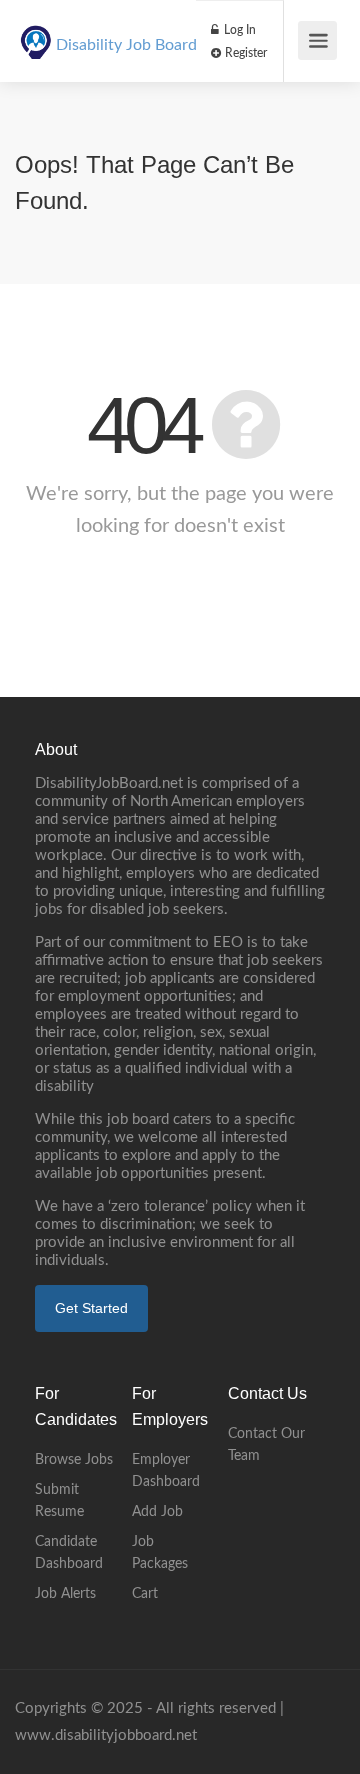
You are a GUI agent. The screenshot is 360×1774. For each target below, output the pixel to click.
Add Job (157, 1512)
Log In (238, 30)
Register (244, 53)
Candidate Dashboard (69, 1553)
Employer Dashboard (166, 1471)
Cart (145, 1594)
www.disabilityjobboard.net (106, 1735)
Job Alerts (65, 1594)
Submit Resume (59, 1501)
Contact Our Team (266, 1445)
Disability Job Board (126, 45)
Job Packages (160, 1553)
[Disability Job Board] (36, 31)
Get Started (91, 1308)
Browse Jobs (74, 1460)
